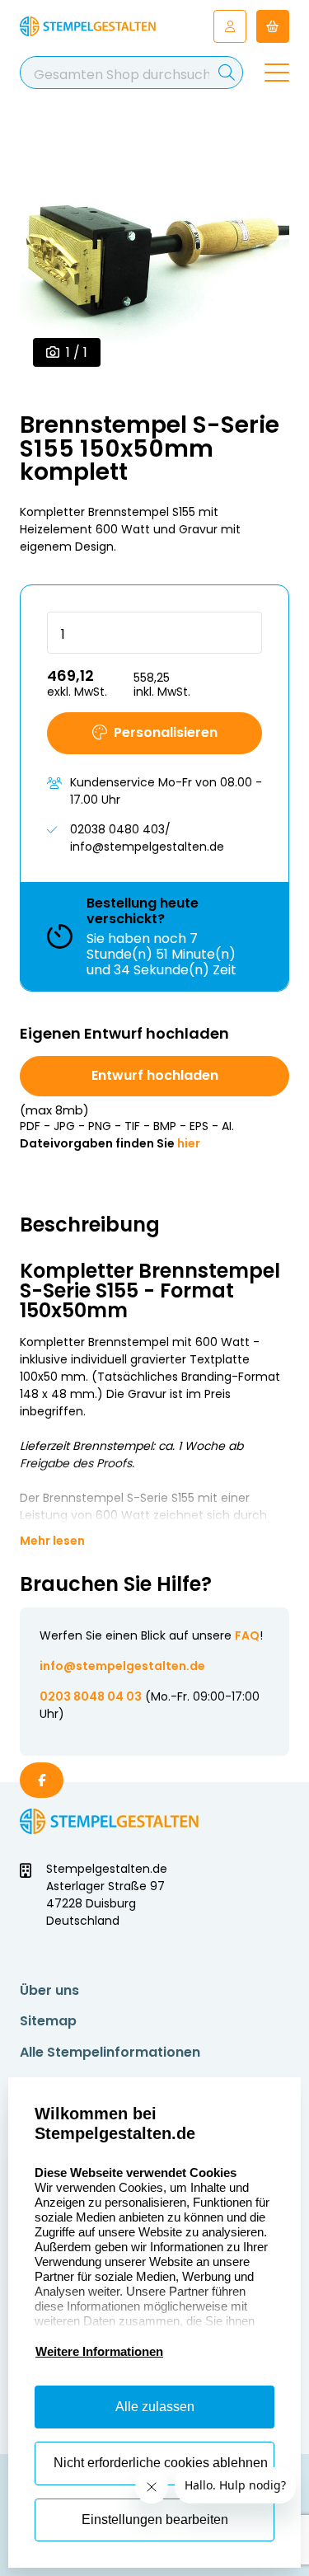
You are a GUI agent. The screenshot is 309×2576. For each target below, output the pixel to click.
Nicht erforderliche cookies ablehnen (161, 2463)
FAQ (247, 1635)
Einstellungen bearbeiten (155, 2520)
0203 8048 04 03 (91, 1696)
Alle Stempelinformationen (110, 2052)
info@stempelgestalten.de (122, 1666)
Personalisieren (166, 732)
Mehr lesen (52, 1541)
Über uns (49, 1990)
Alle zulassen (155, 2407)
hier (189, 1143)
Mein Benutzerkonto (230, 26)
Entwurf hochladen (155, 1075)
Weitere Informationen (99, 2351)
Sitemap (48, 2021)
